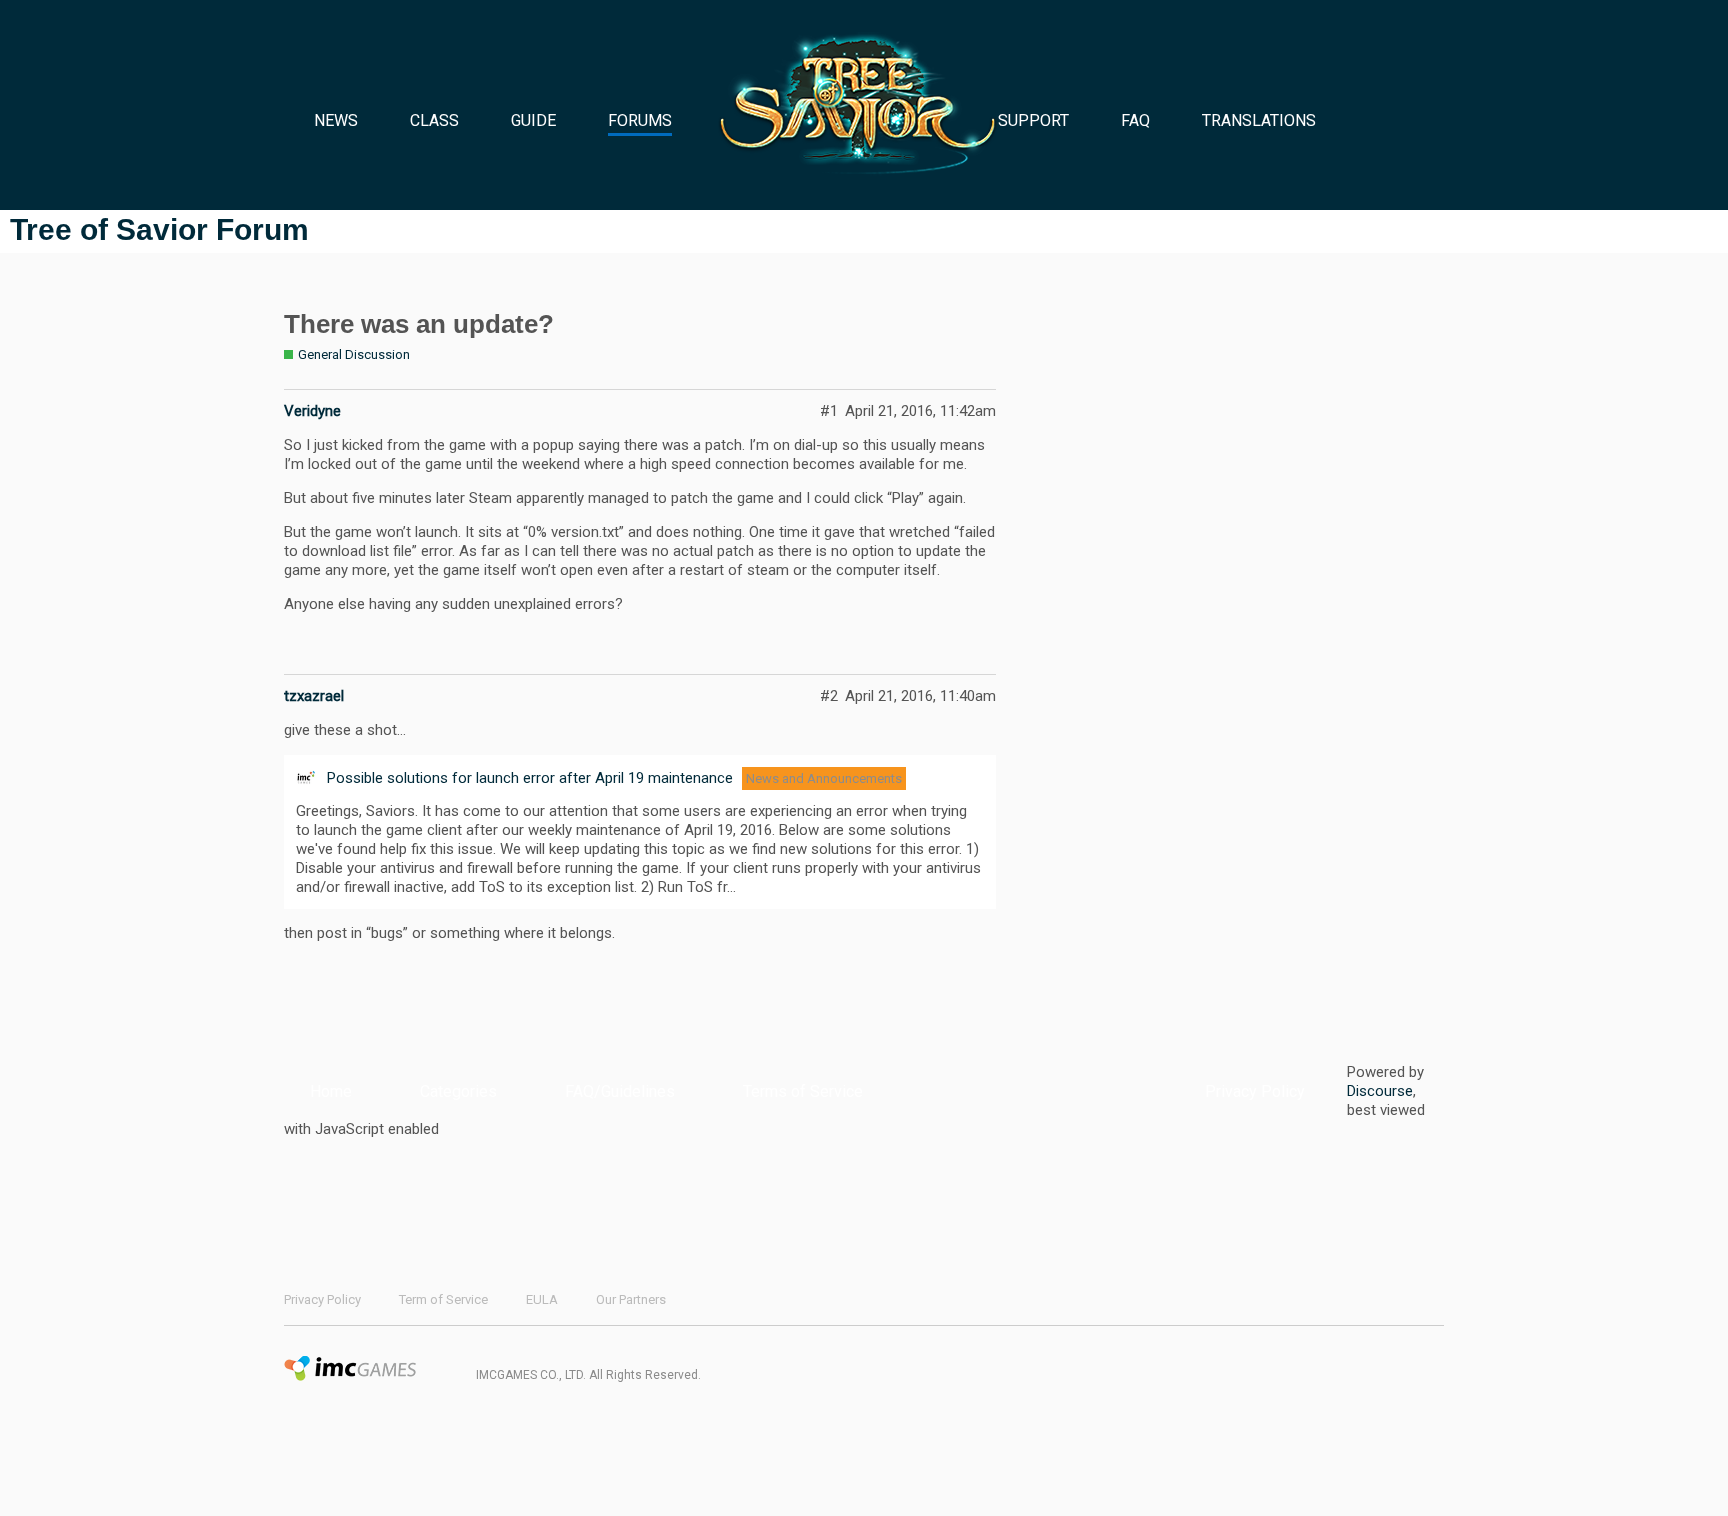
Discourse (1380, 1091)
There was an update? (419, 324)
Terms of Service (803, 1091)
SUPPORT (1033, 120)
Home (331, 1091)
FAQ (1135, 120)
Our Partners (631, 1299)
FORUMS (640, 120)
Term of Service (443, 1299)
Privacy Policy (1255, 1091)
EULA (542, 1299)
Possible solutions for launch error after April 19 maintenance (530, 778)
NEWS (336, 120)
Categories (458, 1091)
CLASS (434, 120)
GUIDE (533, 120)
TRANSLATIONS (1259, 120)
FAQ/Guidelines (620, 1091)
